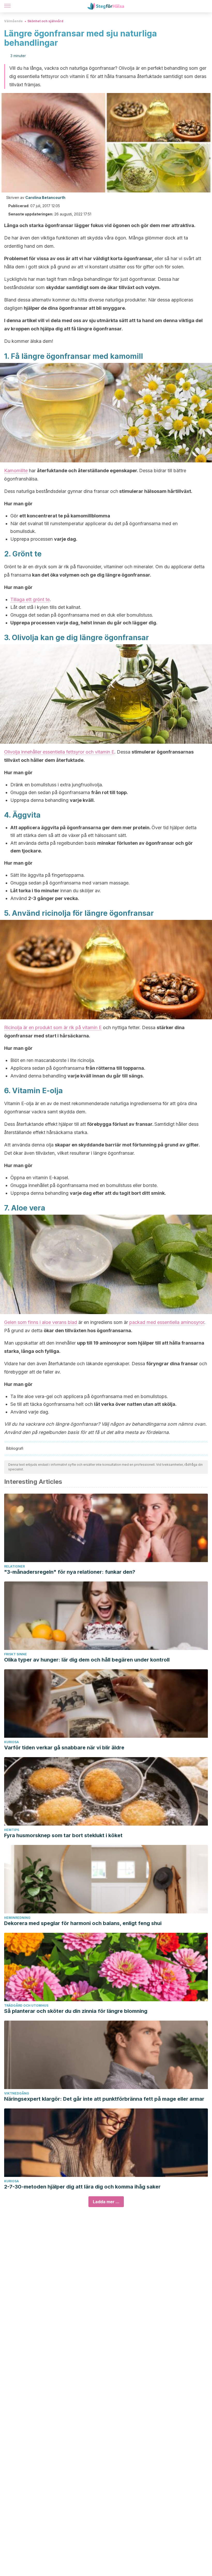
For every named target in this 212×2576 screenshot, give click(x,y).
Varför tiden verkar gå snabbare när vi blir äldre (64, 1748)
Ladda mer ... (106, 2202)
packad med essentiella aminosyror (167, 1322)
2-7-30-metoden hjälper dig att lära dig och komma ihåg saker (82, 2187)
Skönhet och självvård (45, 21)
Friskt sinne (16, 1654)
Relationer (14, 1566)
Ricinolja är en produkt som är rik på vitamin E (53, 1027)
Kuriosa (12, 1742)
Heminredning (17, 1918)
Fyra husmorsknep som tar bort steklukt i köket (63, 1835)
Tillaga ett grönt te (30, 599)
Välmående (13, 21)
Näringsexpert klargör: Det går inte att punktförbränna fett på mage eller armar (104, 2099)
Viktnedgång (17, 2093)
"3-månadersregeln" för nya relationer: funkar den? (70, 1572)
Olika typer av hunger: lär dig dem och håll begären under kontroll (87, 1660)
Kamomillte (16, 471)
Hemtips (12, 1830)
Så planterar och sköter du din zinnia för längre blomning (76, 2011)
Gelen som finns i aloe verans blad (41, 1322)
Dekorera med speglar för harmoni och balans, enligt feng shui (83, 1923)
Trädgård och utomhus (26, 2005)
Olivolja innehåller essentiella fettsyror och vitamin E (59, 752)
